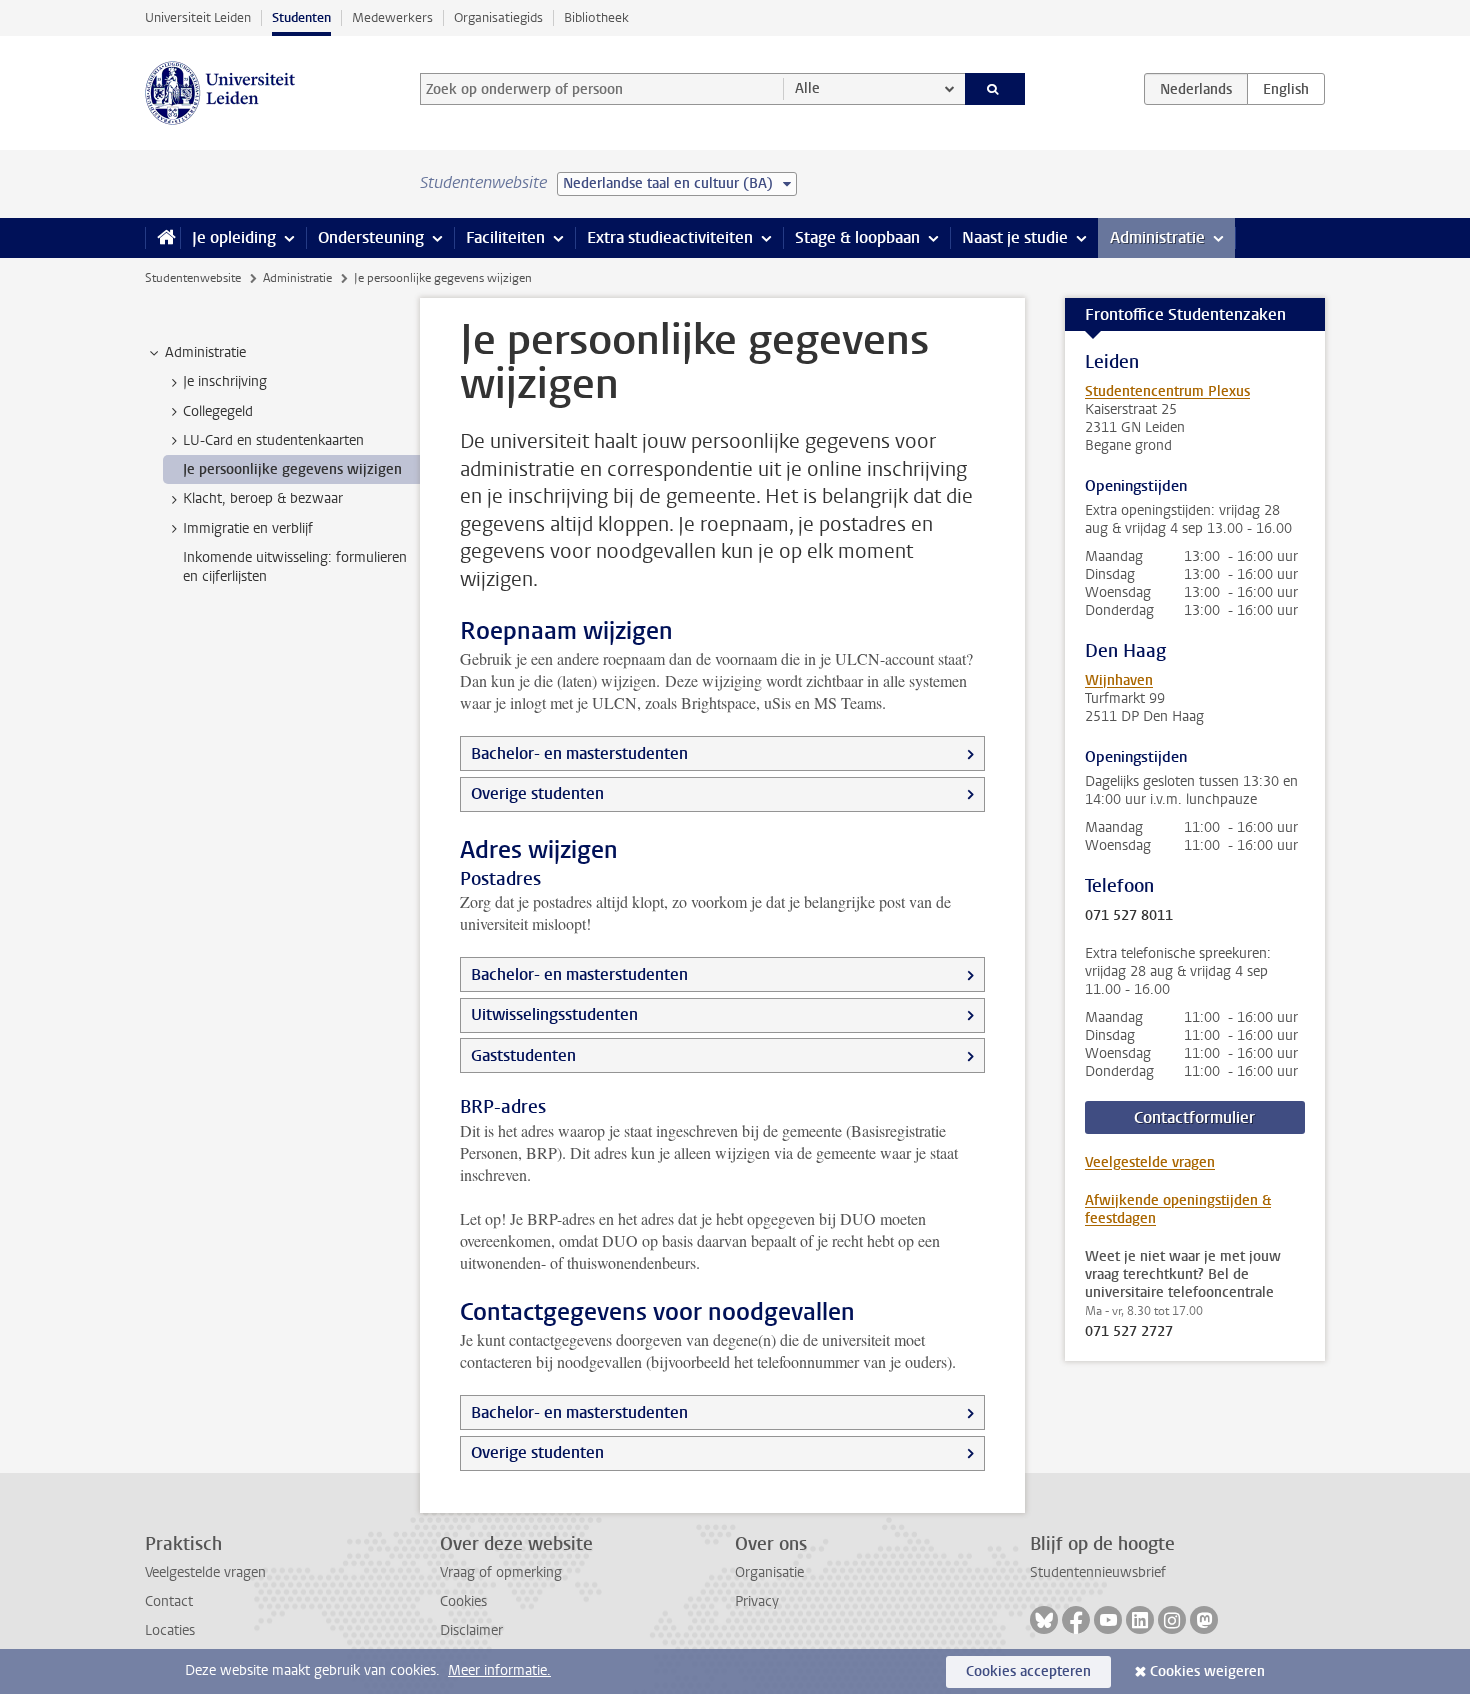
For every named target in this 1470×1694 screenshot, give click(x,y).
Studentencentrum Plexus (1167, 391)
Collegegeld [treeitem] (218, 411)
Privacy (757, 1601)
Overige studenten (537, 793)
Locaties (170, 1630)
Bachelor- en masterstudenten (579, 753)
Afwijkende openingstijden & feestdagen (1178, 1209)
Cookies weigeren (1207, 1671)
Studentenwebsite (193, 278)
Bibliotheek (596, 17)
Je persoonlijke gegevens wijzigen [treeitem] (292, 469)
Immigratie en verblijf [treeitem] (248, 528)
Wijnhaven (1119, 680)
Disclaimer (471, 1630)
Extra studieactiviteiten (670, 237)
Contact (169, 1601)
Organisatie (769, 1572)
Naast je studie (1015, 237)
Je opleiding (234, 237)
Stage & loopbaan (857, 237)
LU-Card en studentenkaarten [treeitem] (273, 440)
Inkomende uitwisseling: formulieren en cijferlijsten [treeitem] (295, 567)
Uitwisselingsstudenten (554, 1014)
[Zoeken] (995, 89)
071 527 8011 (1129, 916)
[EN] (1286, 89)
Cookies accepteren (1028, 1671)
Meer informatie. (499, 1670)
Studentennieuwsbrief (1098, 1572)
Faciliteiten (505, 237)
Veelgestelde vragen (1150, 1162)
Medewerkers (392, 17)
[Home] (162, 238)
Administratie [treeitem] (205, 352)
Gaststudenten (523, 1055)
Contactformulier (1194, 1117)
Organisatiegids (498, 17)
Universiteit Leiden (198, 17)
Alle (807, 88)
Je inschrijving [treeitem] (225, 381)
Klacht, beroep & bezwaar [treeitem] (263, 498)
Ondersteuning (371, 237)
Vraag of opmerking (501, 1572)
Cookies (463, 1601)
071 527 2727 (1129, 1332)
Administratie (1157, 237)
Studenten (301, 17)
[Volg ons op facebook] (1076, 1620)
